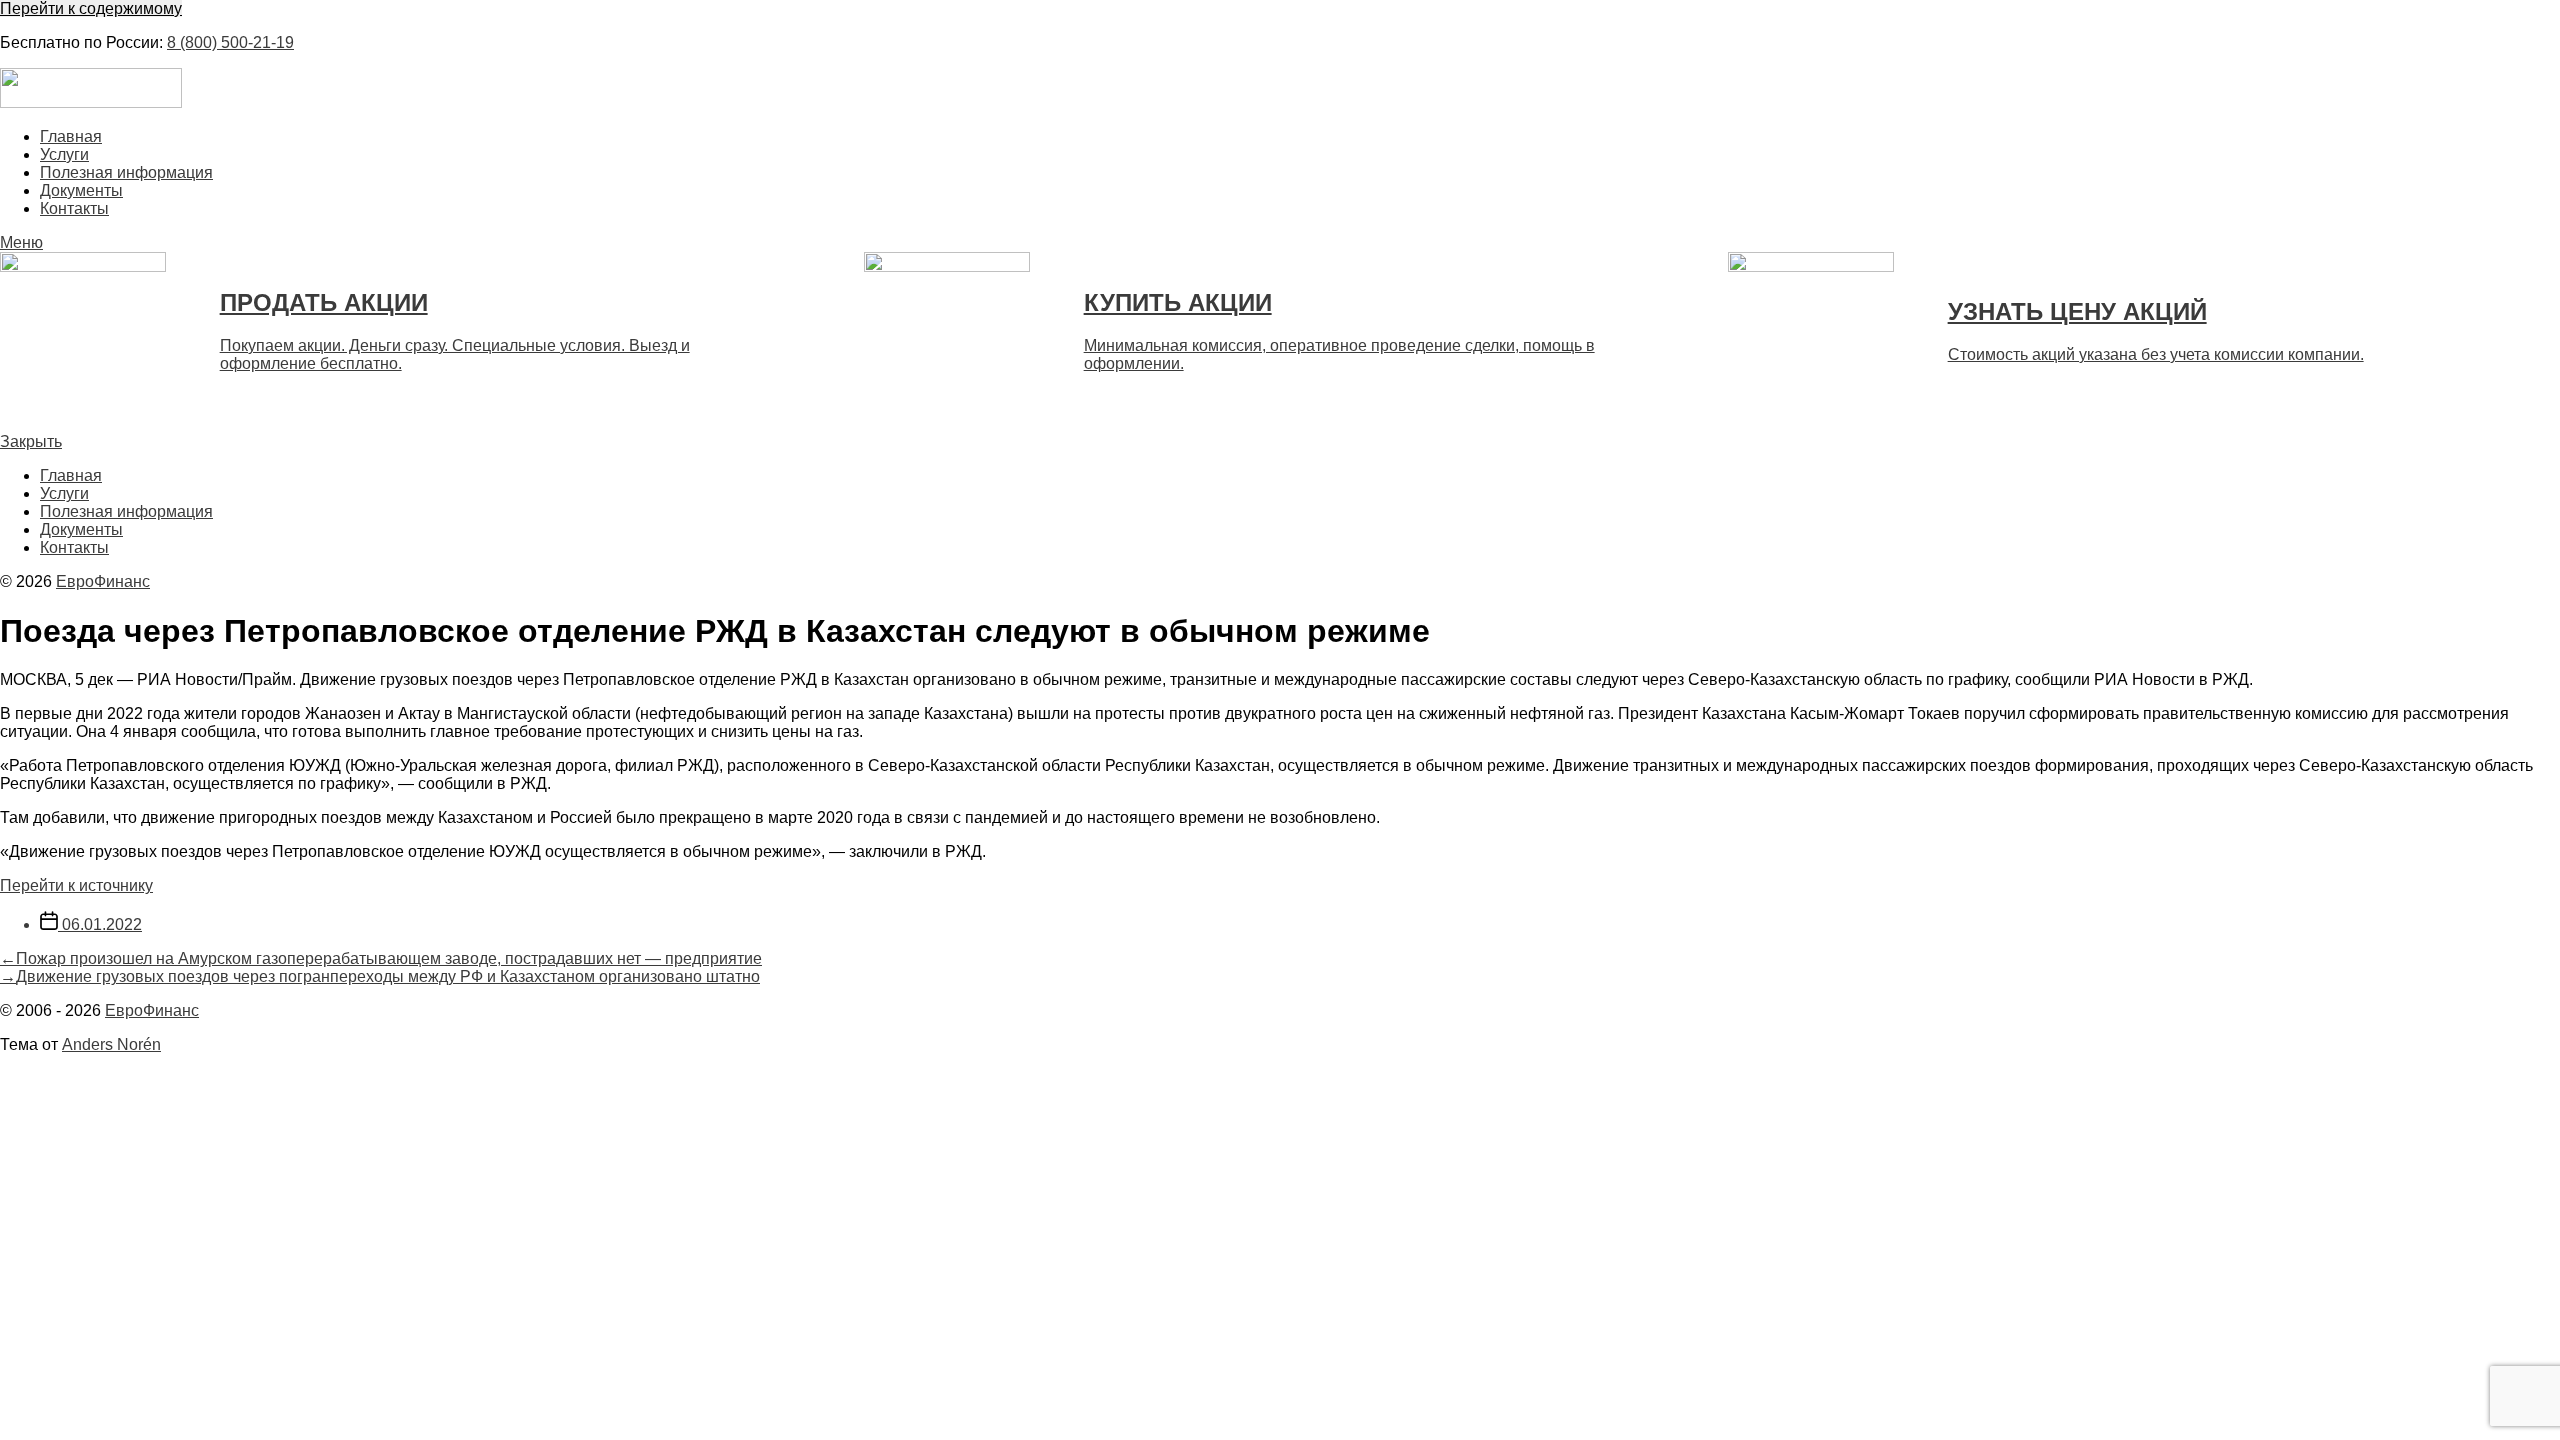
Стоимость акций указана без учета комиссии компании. (2156, 354)
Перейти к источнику (76, 885)
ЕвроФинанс (103, 581)
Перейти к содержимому (91, 8)
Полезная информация (126, 172)
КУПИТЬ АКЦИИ (1178, 302)
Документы (81, 190)
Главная (71, 136)
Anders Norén (111, 1044)
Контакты (74, 208)
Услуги (64, 154)
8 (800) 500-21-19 (230, 42)
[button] (1280, 243)
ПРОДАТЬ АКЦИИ (324, 302)
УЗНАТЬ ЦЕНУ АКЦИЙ (2077, 311)
